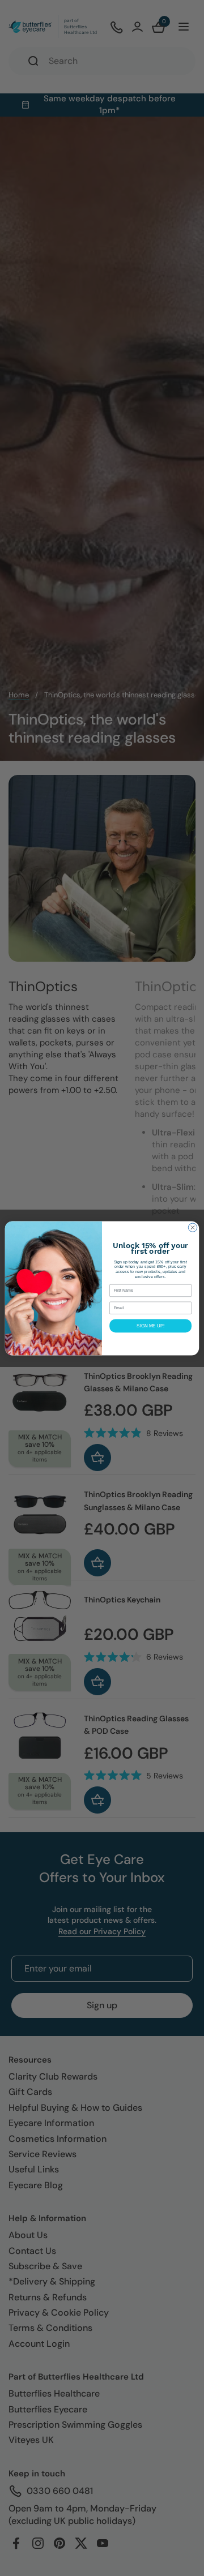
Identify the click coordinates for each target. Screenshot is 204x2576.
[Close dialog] (192, 1227)
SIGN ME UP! (150, 1325)
